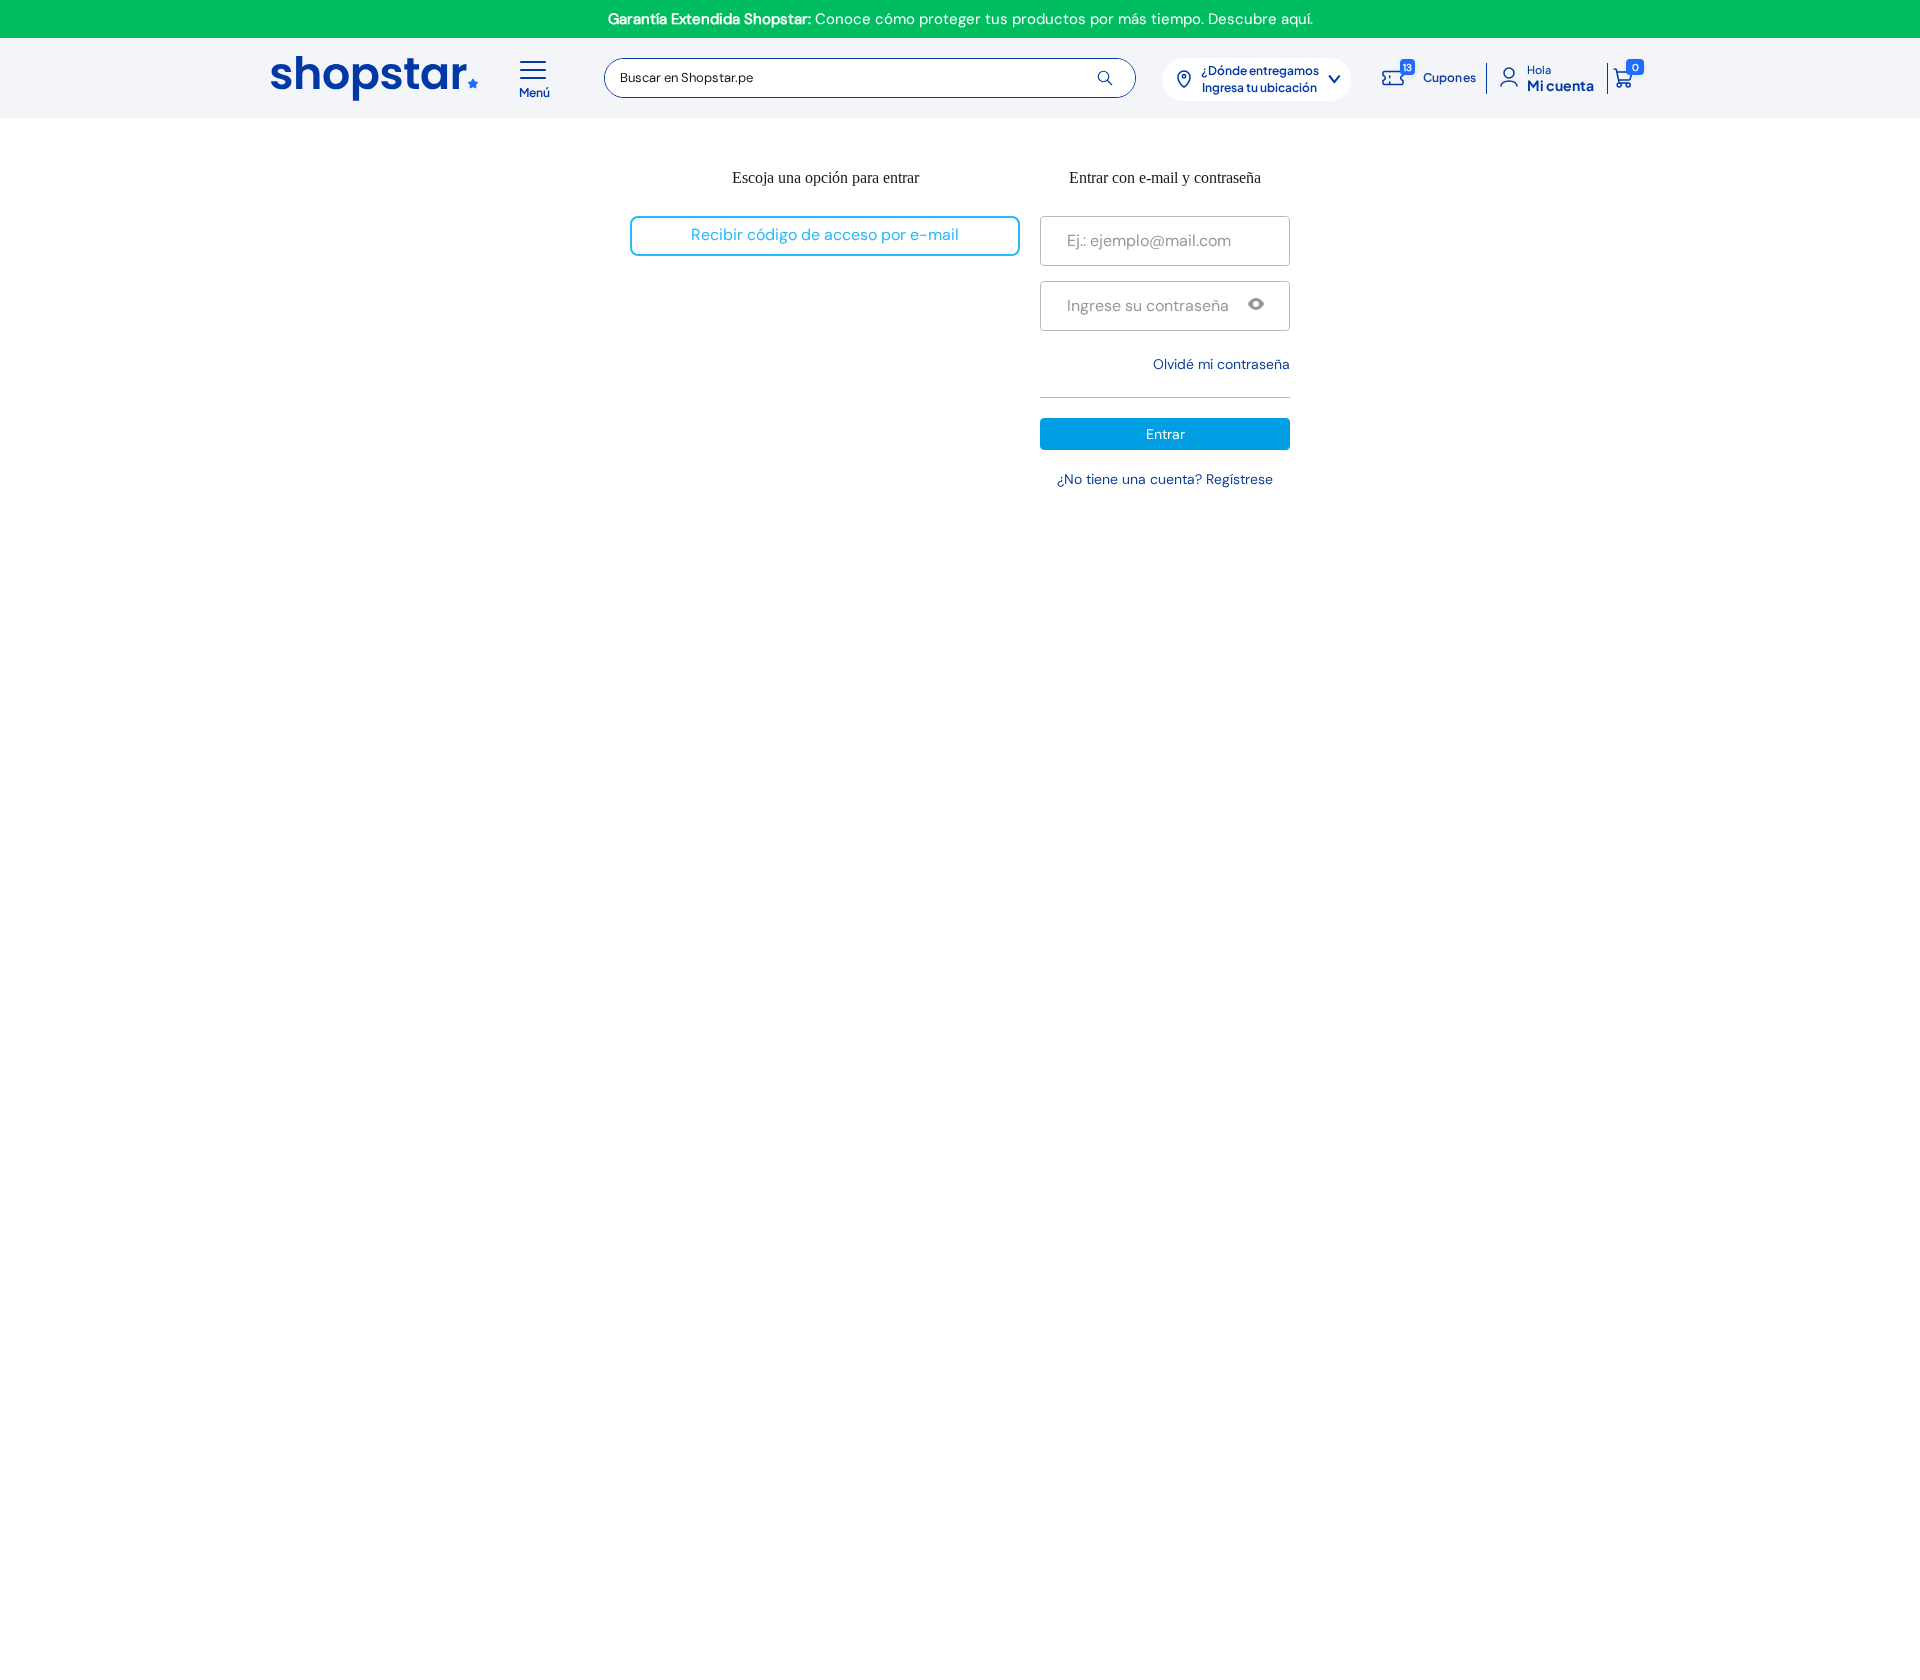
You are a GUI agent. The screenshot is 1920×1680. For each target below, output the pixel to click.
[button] (538, 78)
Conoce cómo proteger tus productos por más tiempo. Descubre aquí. (960, 19)
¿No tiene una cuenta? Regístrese (1165, 479)
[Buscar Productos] (1112, 78)
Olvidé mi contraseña (1221, 364)
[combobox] (870, 78)
